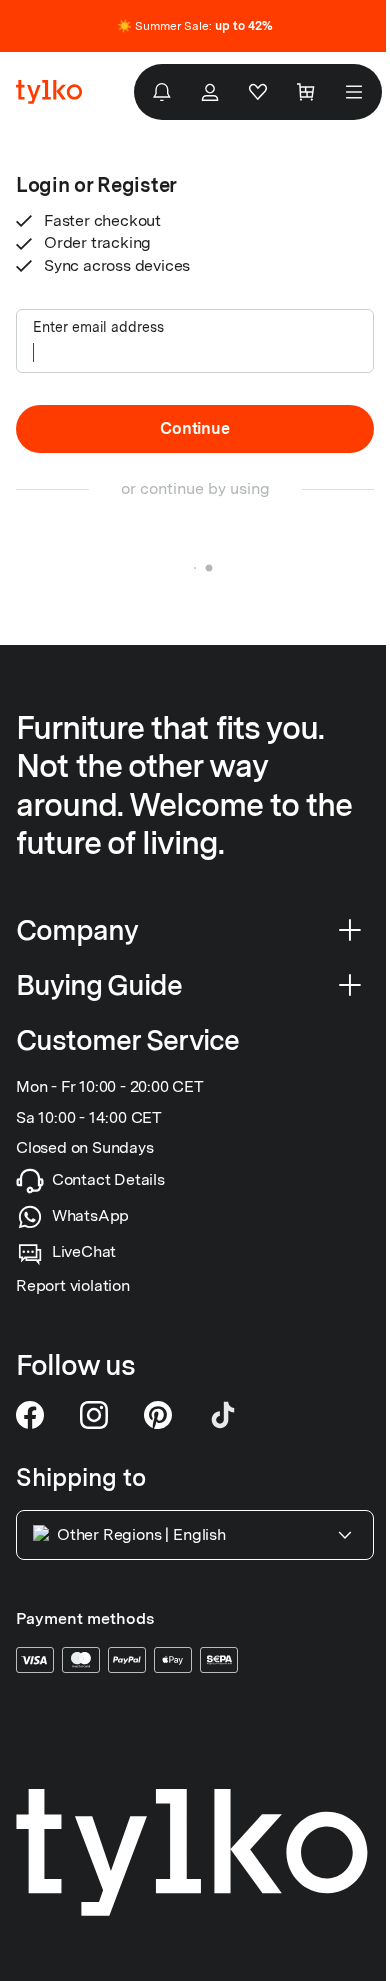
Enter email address (98, 327)
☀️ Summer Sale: (195, 26)
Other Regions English (141, 1535)
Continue (194, 428)
